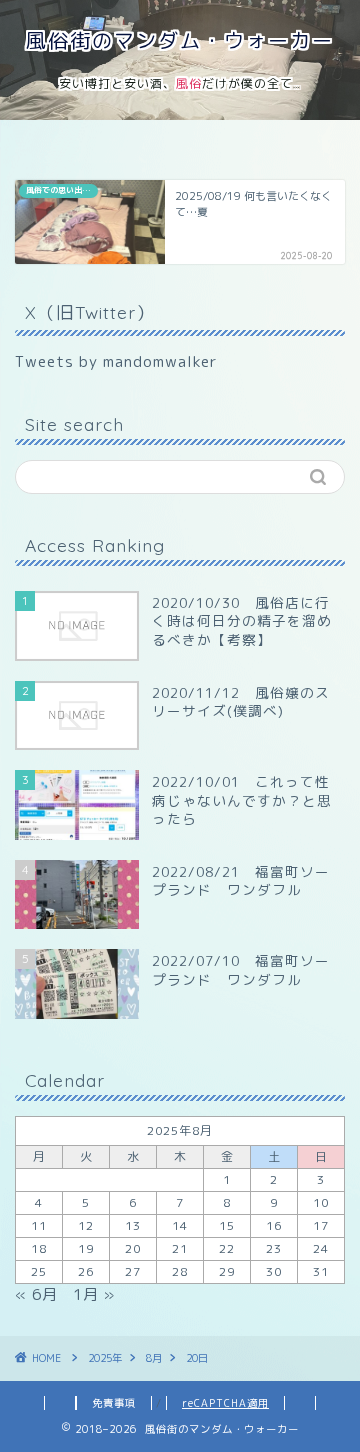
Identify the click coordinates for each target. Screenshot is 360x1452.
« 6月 (36, 1294)
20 (133, 1248)
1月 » (94, 1294)
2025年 (105, 1358)
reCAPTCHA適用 (225, 1403)
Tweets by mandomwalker (116, 361)
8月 (154, 1358)
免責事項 (114, 1403)
